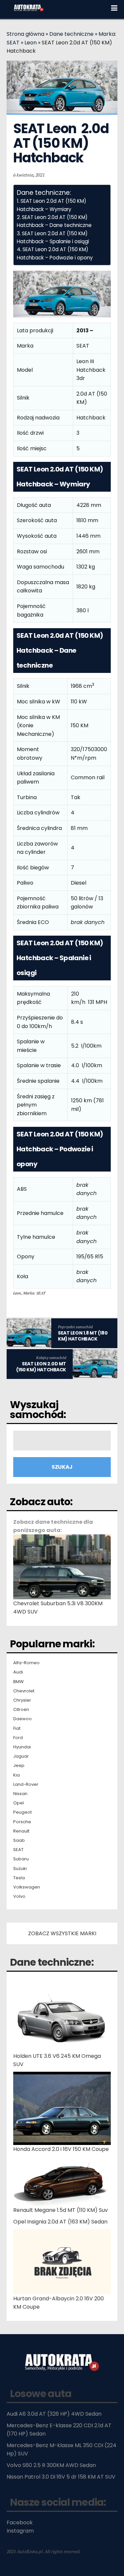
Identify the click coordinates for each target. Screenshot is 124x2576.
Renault (21, 1831)
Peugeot (22, 1812)
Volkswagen (27, 1887)
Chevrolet (24, 1691)
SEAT (18, 1850)
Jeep (19, 1766)
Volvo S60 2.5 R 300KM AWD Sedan (51, 2465)
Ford (18, 1738)
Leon (31, 43)
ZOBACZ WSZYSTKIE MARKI (62, 1933)
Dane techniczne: (52, 1962)
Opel (19, 1803)
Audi (18, 1672)
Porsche (22, 1822)
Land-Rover (26, 1784)
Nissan (20, 1794)
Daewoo (22, 1719)
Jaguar (21, 1756)
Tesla (19, 1878)
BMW (19, 1682)
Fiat (17, 1728)
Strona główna (25, 34)
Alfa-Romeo (26, 1663)
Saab (19, 1840)
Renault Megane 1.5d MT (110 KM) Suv (61, 2210)
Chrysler (22, 1700)
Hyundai (22, 1747)
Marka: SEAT (34, 1293)
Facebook (20, 2522)
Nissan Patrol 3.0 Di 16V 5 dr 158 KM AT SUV (61, 2477)
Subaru (21, 1859)
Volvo (19, 1896)
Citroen (21, 1710)
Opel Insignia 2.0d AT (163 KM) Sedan (60, 2222)
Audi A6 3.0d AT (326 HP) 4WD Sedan (54, 2414)
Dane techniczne (71, 34)
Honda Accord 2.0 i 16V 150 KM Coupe (61, 2149)
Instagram (20, 2531)
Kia (17, 1775)
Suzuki (20, 1869)
